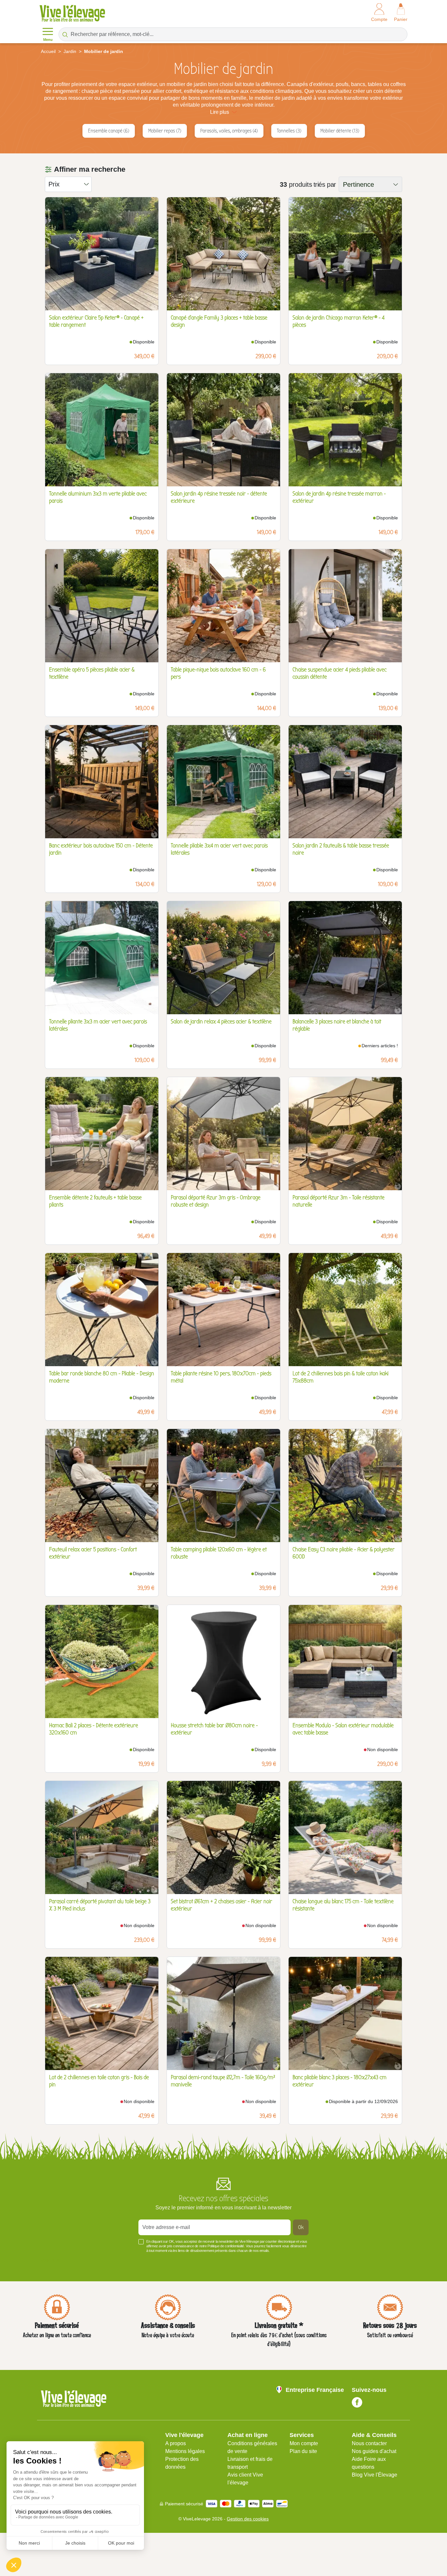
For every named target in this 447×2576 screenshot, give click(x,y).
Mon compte (304, 2443)
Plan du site (303, 2451)
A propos (176, 2443)
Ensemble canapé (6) (109, 131)
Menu (48, 40)
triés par (325, 184)
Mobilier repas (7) (165, 131)
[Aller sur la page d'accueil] (72, 13)
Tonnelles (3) (289, 131)
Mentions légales (185, 2451)
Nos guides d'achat (374, 2451)
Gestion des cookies (248, 2519)
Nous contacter (369, 2443)
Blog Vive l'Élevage (375, 2475)
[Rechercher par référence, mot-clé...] (65, 34)
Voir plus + (52, 2260)
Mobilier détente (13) (340, 131)
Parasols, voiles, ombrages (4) (229, 131)
